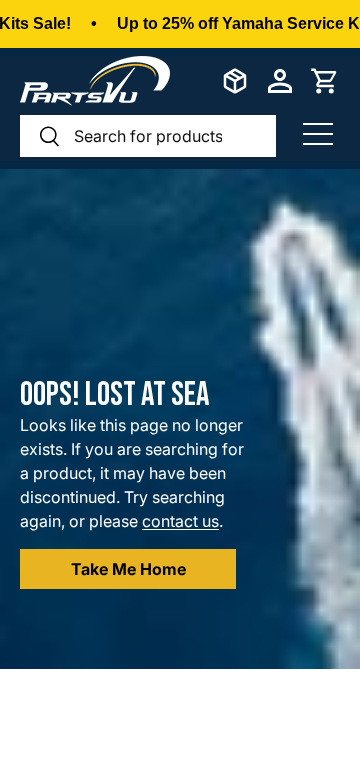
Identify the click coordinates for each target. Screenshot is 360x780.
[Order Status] (235, 81)
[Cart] (325, 81)
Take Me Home (128, 569)
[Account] (280, 81)
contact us (180, 521)
